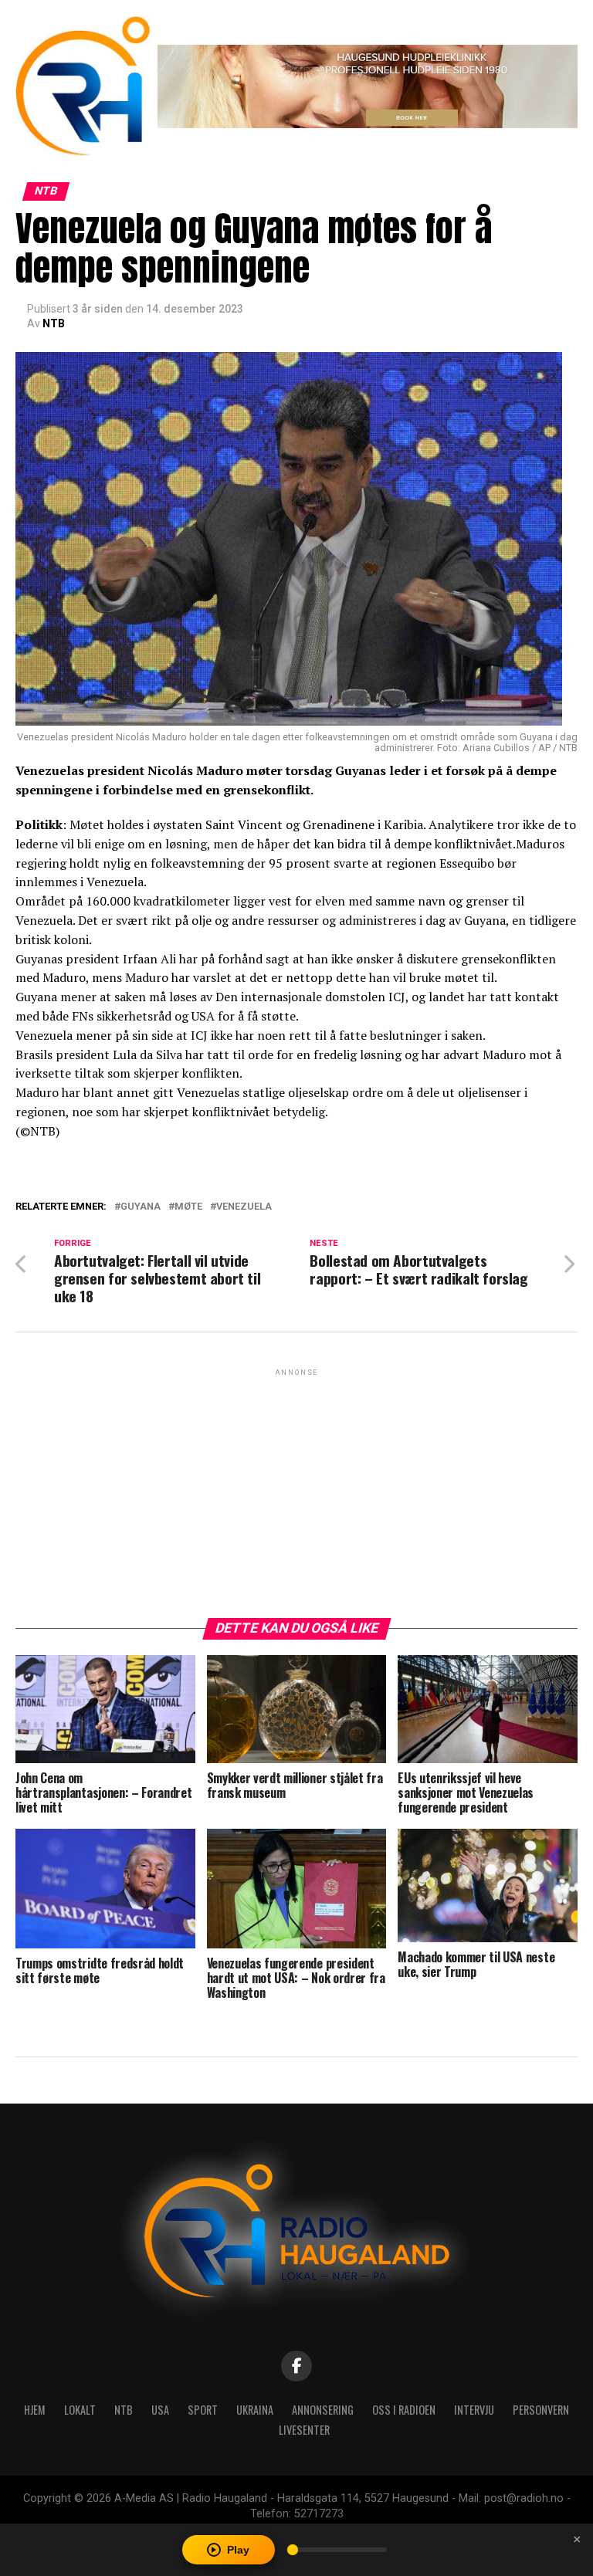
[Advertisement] (296, 1488)
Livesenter (304, 2430)
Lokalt (80, 2410)
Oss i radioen (404, 2410)
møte (188, 1207)
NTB (54, 323)
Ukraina (255, 2410)
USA (160, 2410)
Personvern (541, 2410)
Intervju (474, 2410)
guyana (141, 1207)
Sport (203, 2410)
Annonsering (323, 2410)
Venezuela (244, 1207)
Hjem (35, 2410)
